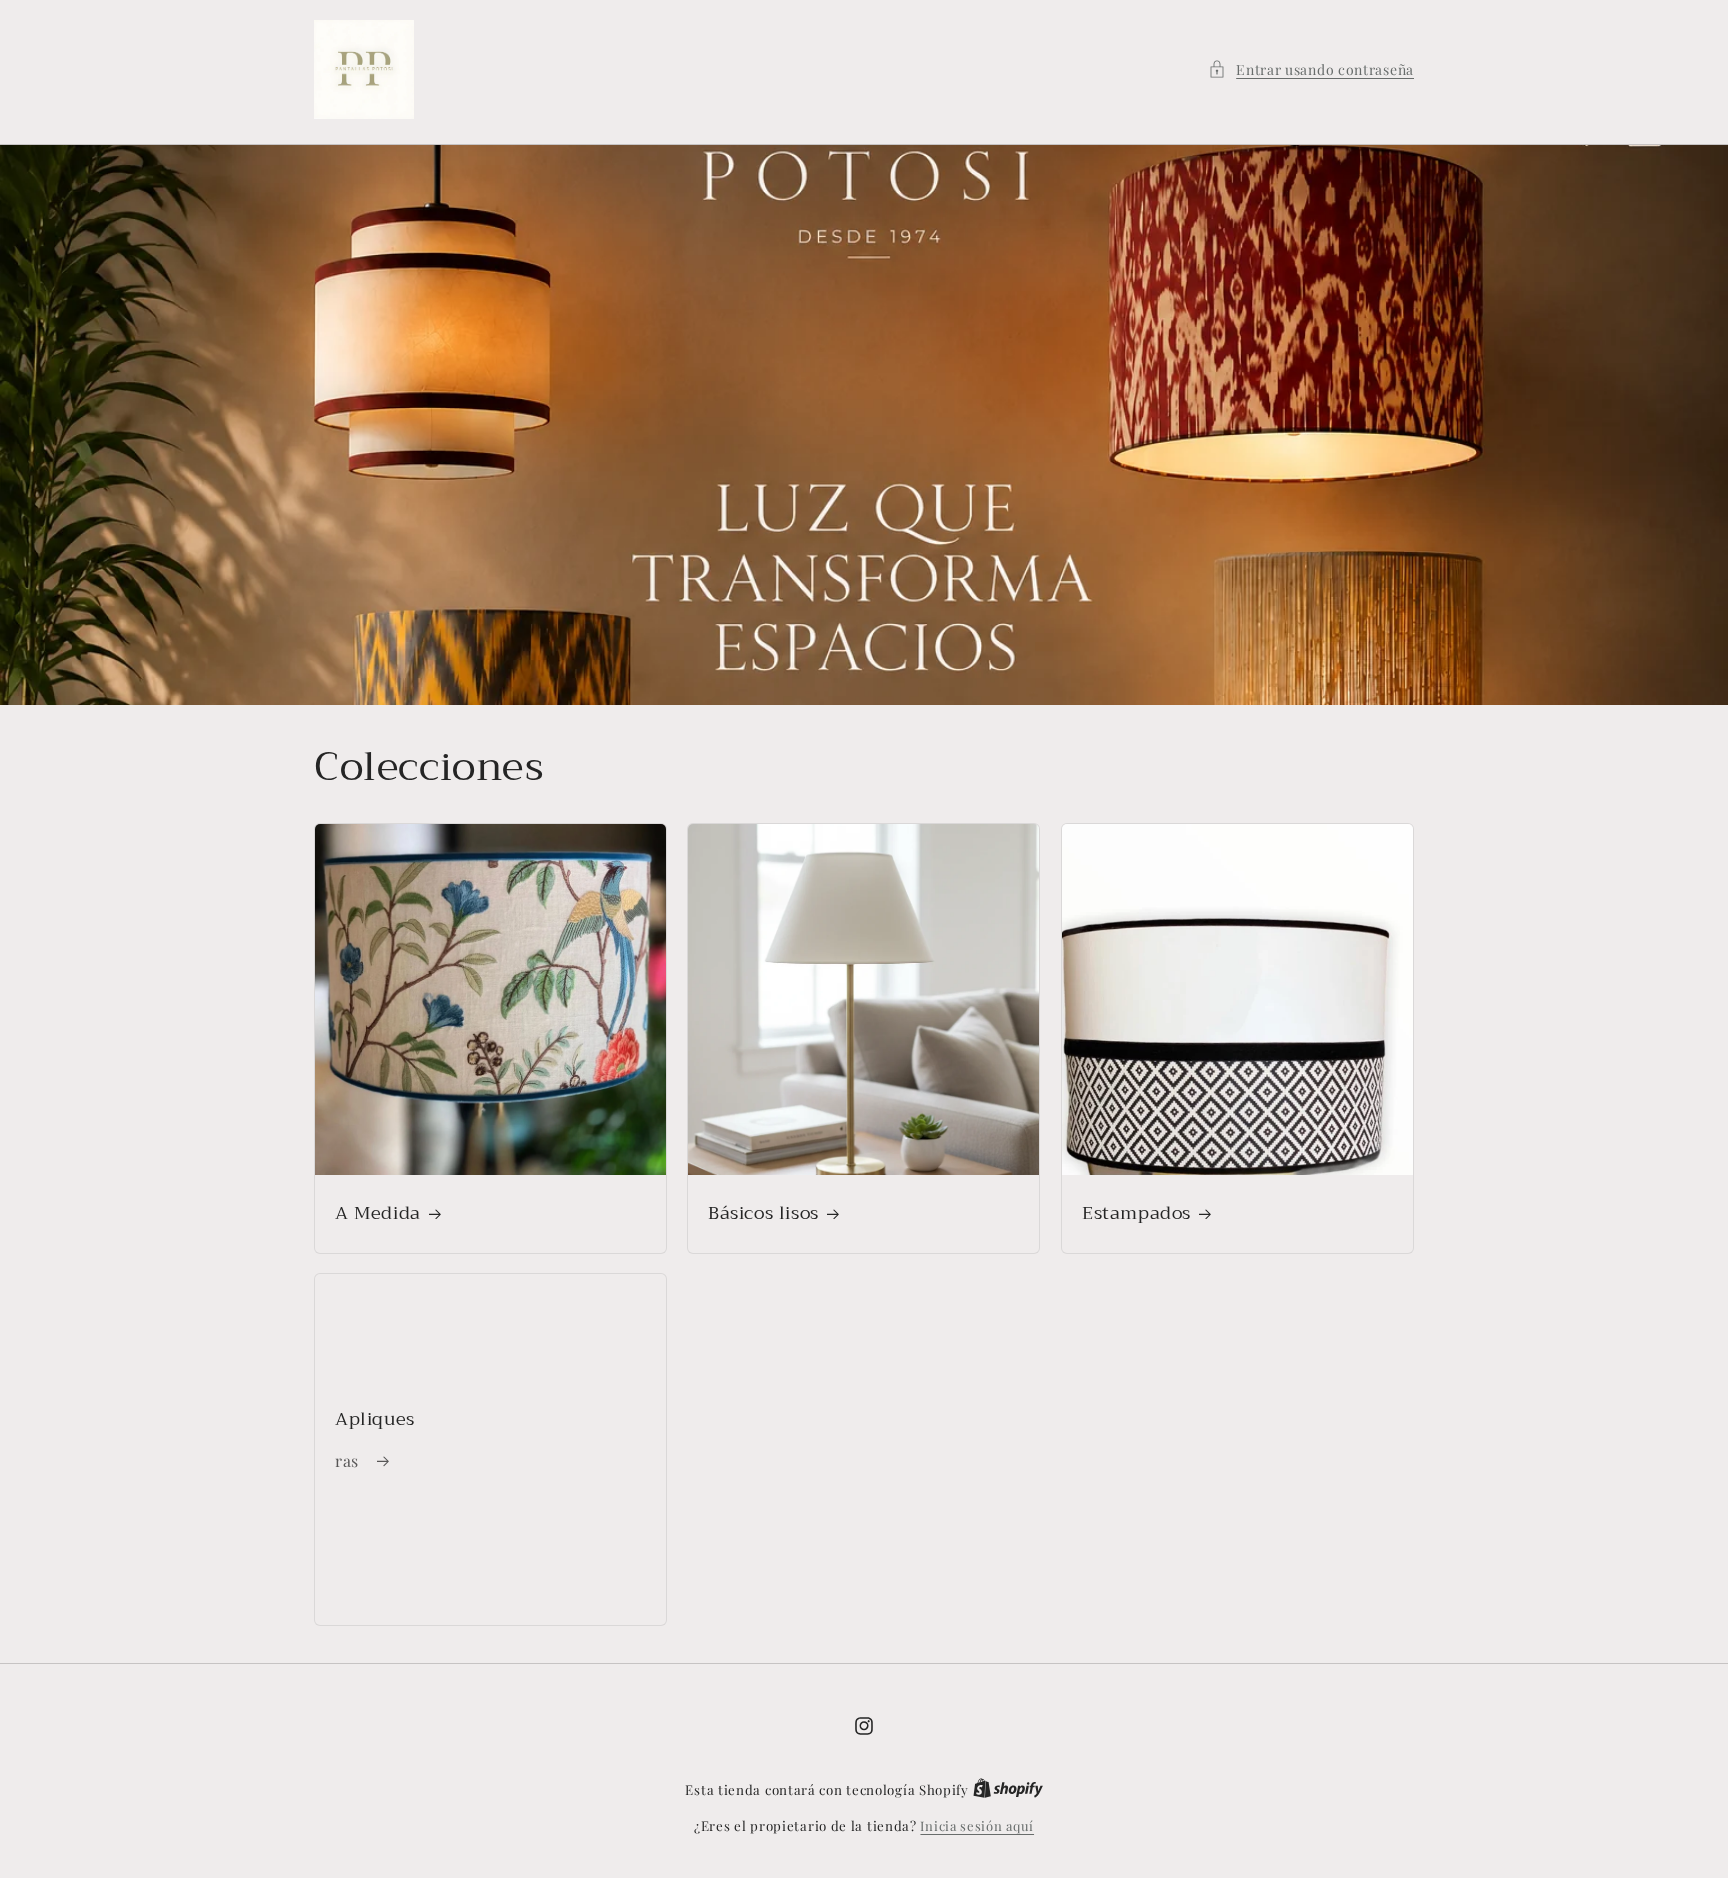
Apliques (375, 1419)
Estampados (1136, 1213)
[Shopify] (1008, 1789)
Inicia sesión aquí (977, 1825)
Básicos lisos (763, 1213)
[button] (1311, 69)
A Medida (378, 1213)
